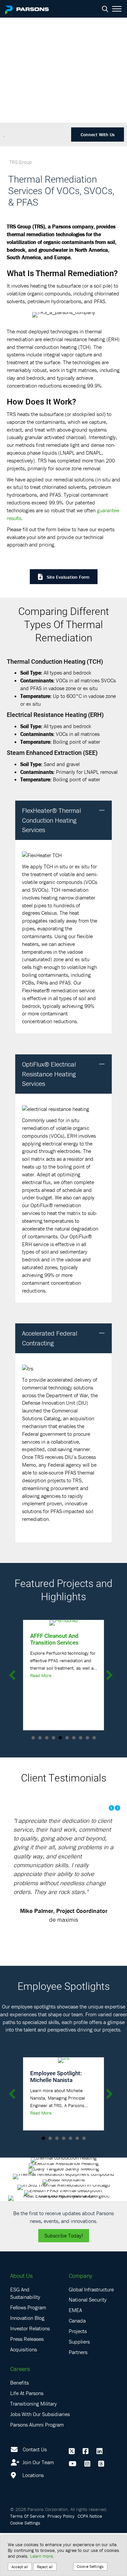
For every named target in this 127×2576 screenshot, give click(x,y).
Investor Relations (30, 2371)
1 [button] (33, 1738)
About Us (21, 2319)
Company (80, 2319)
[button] (102, 811)
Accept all (20, 2567)
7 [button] (74, 1738)
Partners (78, 2395)
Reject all (45, 2567)
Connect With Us (98, 135)
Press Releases (27, 2382)
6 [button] (67, 1738)
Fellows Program (28, 2350)
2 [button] (40, 1738)
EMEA (75, 2353)
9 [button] (87, 1738)
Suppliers (79, 2385)
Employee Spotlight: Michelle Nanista (56, 2119)
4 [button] (54, 1738)
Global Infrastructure (91, 2332)
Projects (78, 2374)
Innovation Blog (27, 2361)
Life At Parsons (27, 2436)
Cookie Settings (90, 2566)
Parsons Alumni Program (37, 2467)
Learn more (41, 2556)
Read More (41, 1675)
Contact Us (35, 2492)
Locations (32, 2518)
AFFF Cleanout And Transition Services (54, 1639)
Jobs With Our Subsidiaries (40, 2457)
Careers (20, 2412)
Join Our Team (37, 2505)
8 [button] (81, 1738)
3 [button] (47, 1738)
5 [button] (60, 1738)
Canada (77, 2364)
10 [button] (94, 1738)
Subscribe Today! (64, 2279)
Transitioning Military (34, 2447)
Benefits (19, 2426)
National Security (88, 2343)
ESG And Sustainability (25, 2336)
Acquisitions (24, 2392)
